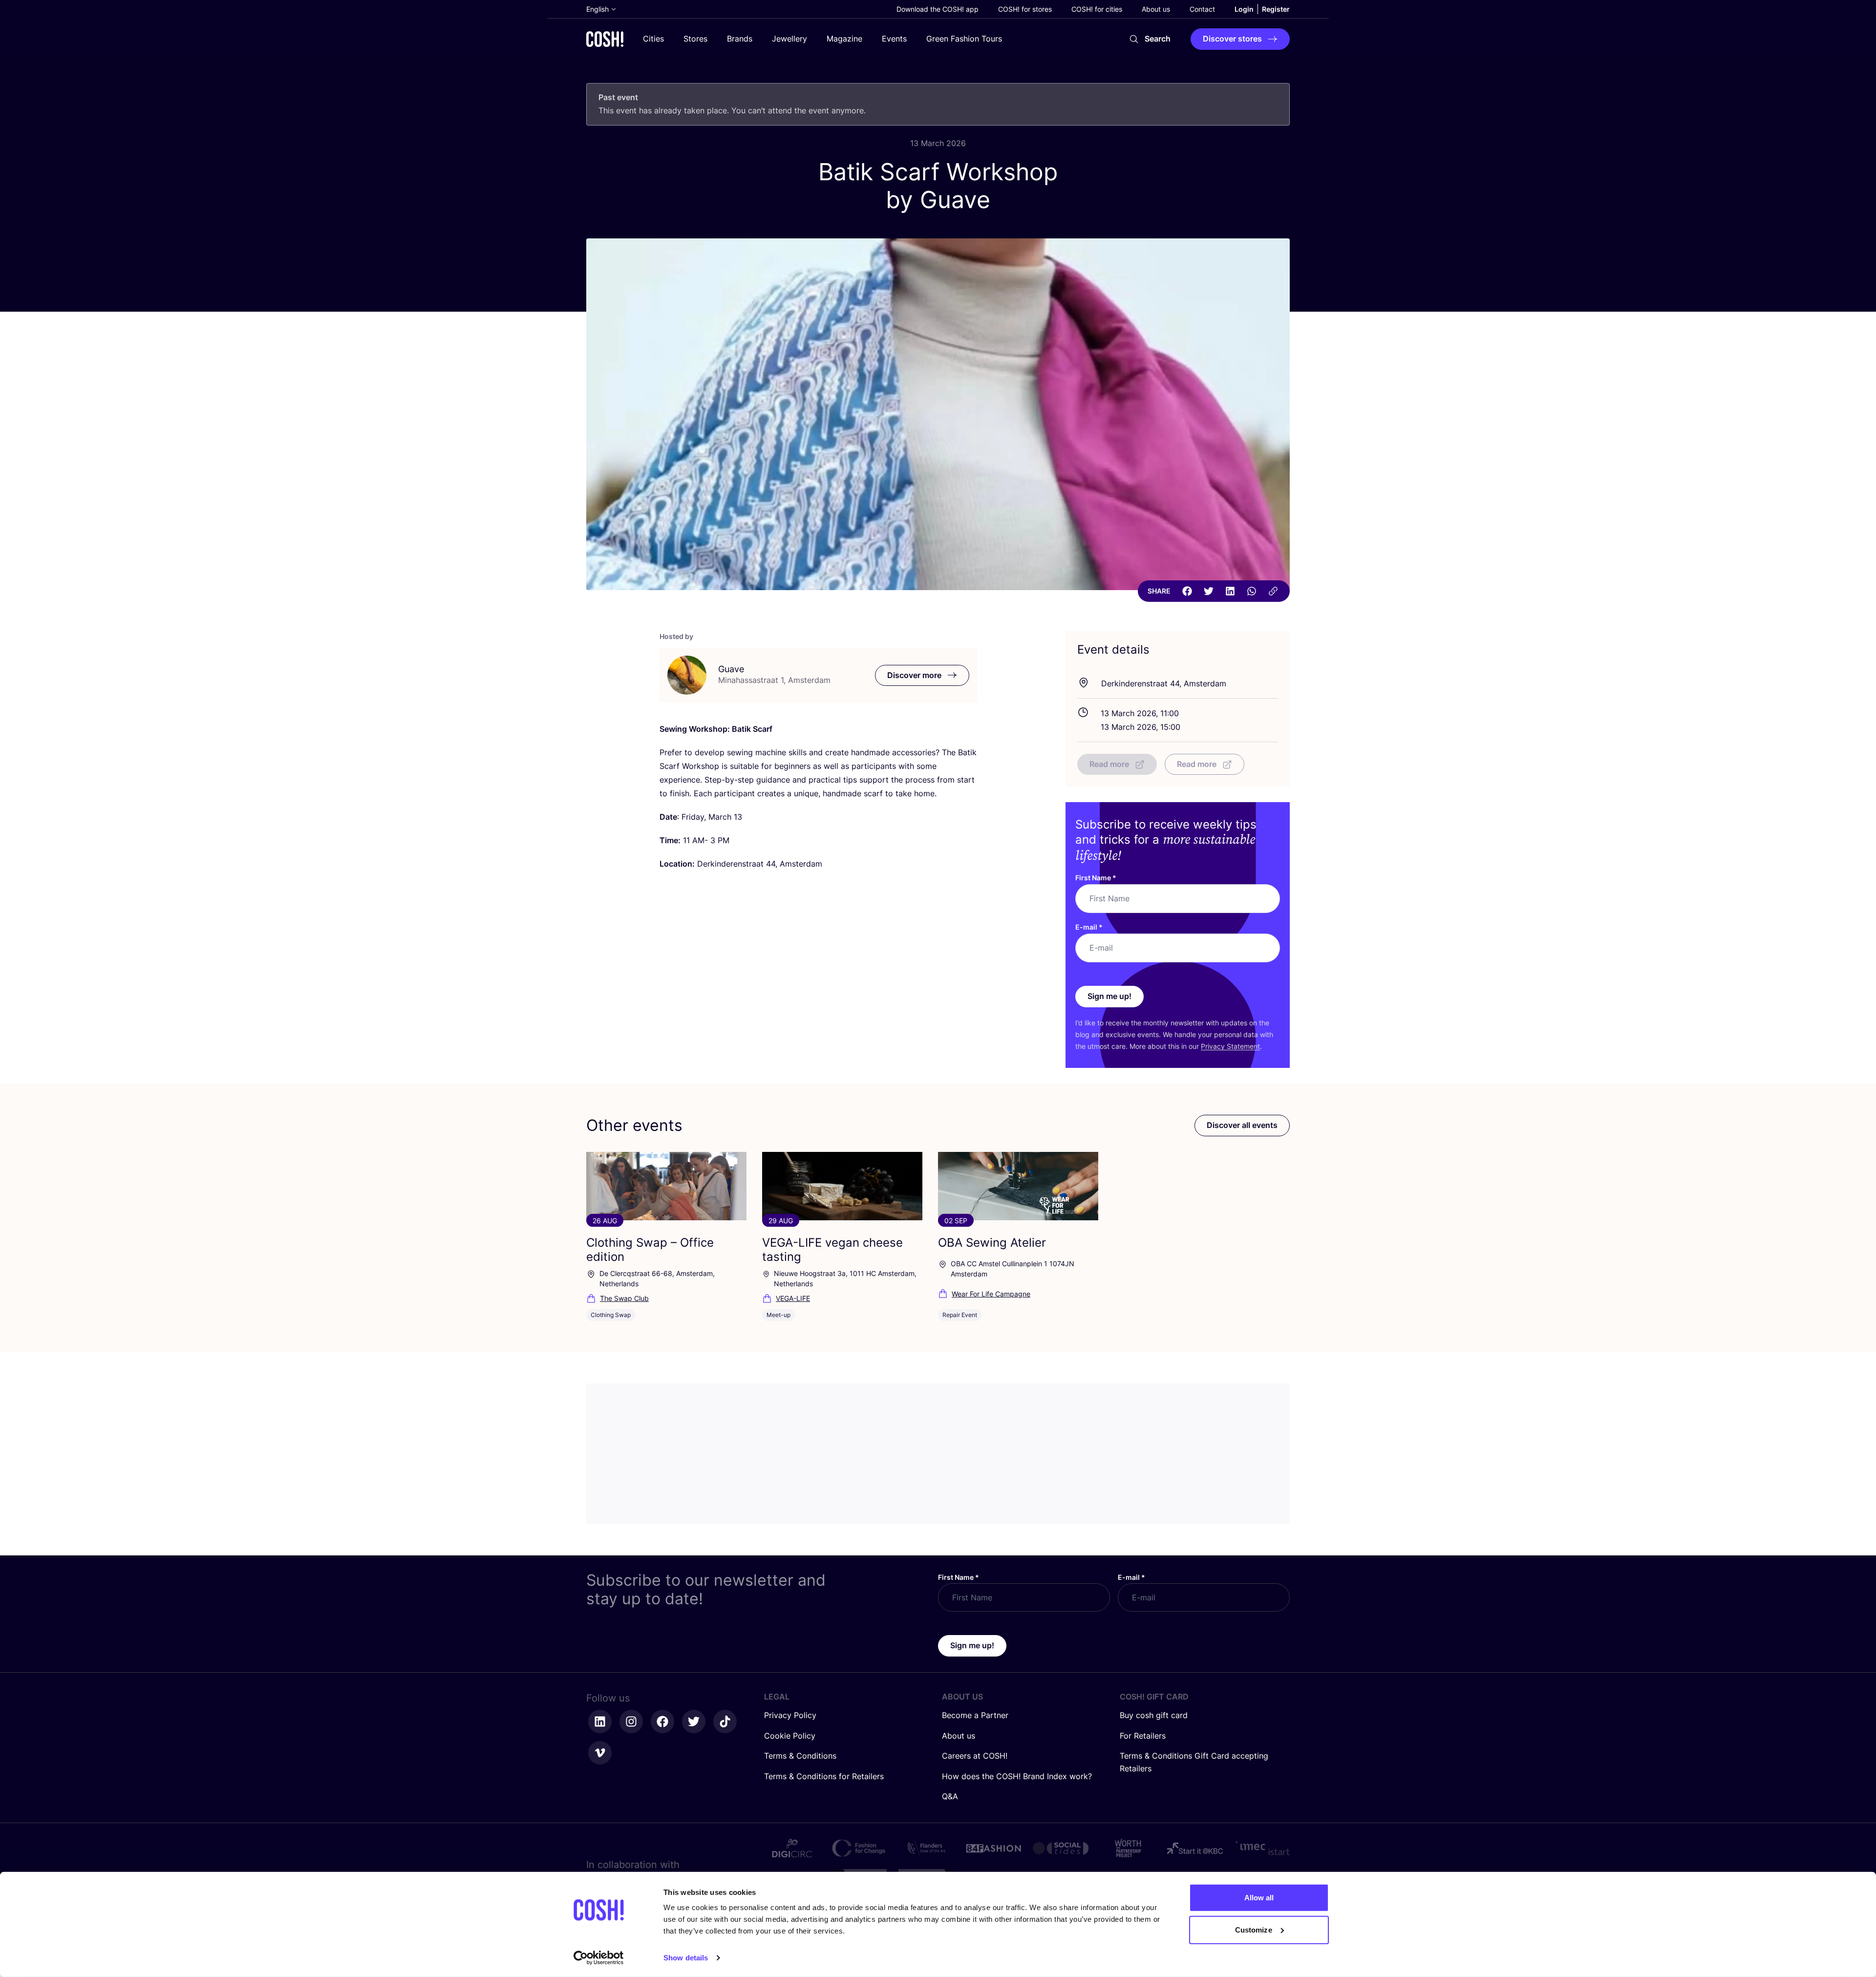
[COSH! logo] (605, 39)
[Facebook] (1187, 591)
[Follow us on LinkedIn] (600, 1722)
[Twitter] (1209, 591)
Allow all (1259, 1898)
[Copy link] (1273, 591)
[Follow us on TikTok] (725, 1722)
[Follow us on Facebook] (662, 1722)
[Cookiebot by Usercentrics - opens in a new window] (599, 1958)
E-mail (1089, 927)
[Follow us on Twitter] (694, 1722)
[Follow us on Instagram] (631, 1722)
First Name (1096, 878)
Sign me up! (1109, 996)
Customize (1254, 1929)
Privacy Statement (1230, 1046)
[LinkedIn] (1230, 591)
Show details (686, 1958)
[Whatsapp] (1252, 591)
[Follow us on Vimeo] (600, 1753)
